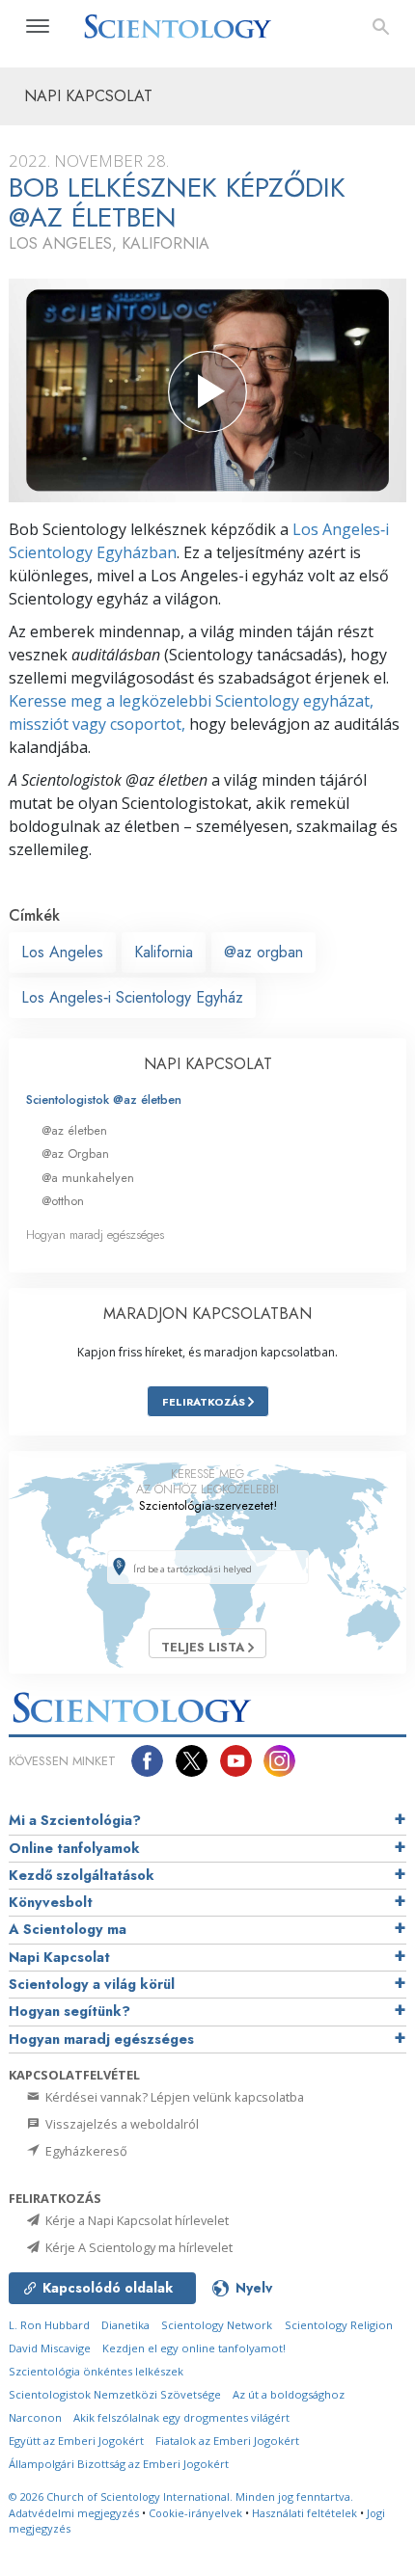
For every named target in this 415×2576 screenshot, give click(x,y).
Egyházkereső (85, 2151)
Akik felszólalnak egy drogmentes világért (181, 2417)
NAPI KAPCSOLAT (208, 1064)
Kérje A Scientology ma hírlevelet (138, 2247)
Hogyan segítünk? (69, 2011)
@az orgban (263, 952)
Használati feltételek (304, 2513)
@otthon (63, 1201)
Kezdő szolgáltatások (82, 1875)
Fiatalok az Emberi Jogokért (227, 2441)
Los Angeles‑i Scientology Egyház (132, 997)
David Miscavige (50, 2348)
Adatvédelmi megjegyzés (74, 2513)
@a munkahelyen (88, 1178)
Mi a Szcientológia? (75, 1820)
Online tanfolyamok (74, 1848)
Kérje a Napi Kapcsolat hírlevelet (136, 2220)
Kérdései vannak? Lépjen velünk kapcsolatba (173, 2097)
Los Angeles (62, 952)
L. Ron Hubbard (49, 2325)
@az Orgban (75, 1154)
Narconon (35, 2417)
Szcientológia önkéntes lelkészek (96, 2371)
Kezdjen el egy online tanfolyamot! (194, 2348)
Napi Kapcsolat (59, 1957)
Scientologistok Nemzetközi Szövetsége (115, 2394)
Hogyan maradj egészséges (95, 1234)
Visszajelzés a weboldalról (121, 2124)
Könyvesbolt (51, 1902)
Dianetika (125, 2325)
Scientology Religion (339, 2325)
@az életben (74, 1130)
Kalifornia (164, 952)
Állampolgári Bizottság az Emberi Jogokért (119, 2464)
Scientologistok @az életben (104, 1100)
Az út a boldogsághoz (289, 2394)
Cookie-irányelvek (195, 2513)
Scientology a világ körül (92, 1984)
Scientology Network (217, 2325)
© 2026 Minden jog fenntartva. (181, 2496)
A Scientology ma (68, 1929)
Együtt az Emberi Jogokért (76, 2441)
